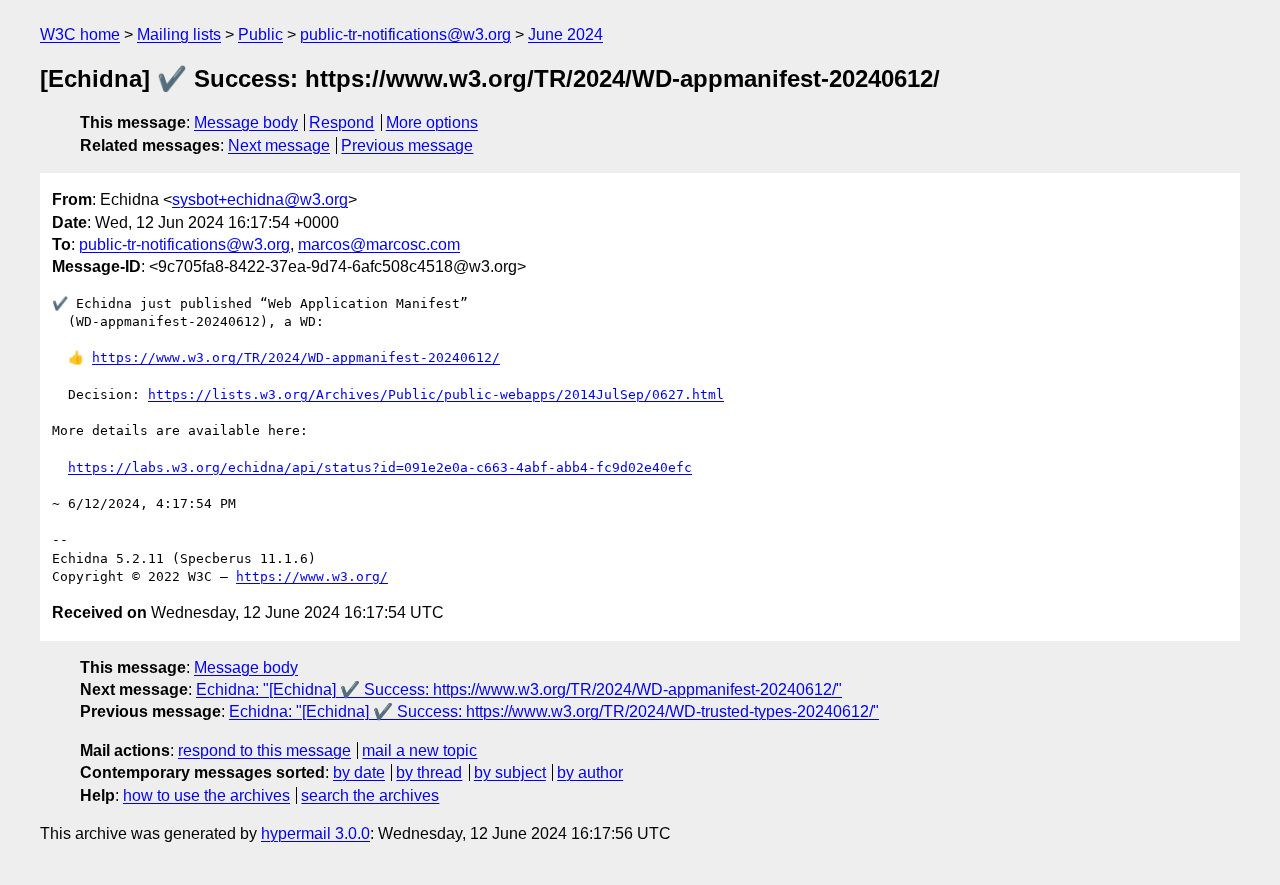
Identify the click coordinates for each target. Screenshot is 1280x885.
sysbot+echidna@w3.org (260, 199)
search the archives (370, 795)
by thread (429, 772)
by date (359, 772)
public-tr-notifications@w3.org (405, 34)
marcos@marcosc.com (379, 244)
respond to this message (264, 750)
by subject (510, 772)
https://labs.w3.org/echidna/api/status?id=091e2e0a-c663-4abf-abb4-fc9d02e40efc (380, 467)
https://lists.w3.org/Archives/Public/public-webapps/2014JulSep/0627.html (436, 394)
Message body (246, 122)
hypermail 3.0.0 (315, 833)
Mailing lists (179, 34)
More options (432, 122)
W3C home (80, 34)
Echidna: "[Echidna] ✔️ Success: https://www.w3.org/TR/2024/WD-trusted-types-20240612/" (554, 711)
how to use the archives (206, 795)
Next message (279, 145)
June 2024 (565, 34)
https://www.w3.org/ (312, 576)
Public (260, 34)
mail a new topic (419, 750)
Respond (341, 122)
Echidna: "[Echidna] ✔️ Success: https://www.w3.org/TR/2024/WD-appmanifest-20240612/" (519, 689)
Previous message (407, 145)
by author (590, 772)
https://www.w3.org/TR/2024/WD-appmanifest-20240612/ (296, 357)
